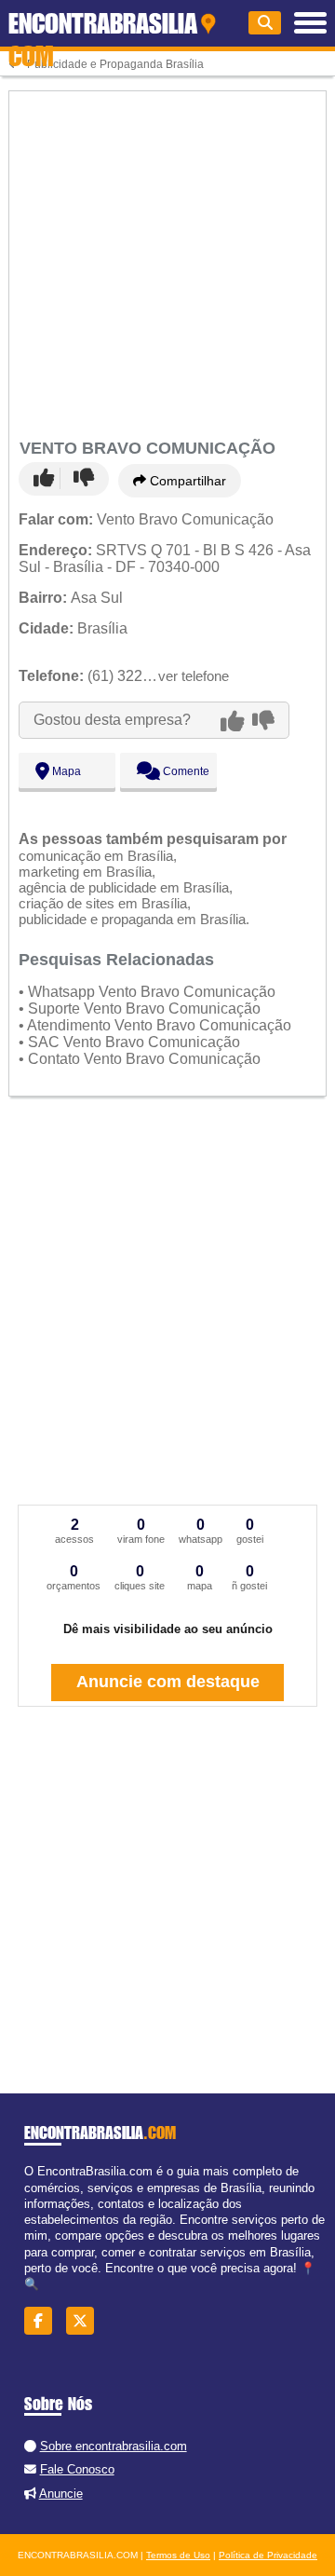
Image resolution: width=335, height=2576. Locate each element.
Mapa (65, 771)
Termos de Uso (178, 2555)
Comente (185, 771)
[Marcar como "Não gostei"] (84, 478)
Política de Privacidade (268, 2555)
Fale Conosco (77, 2469)
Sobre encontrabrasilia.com (114, 2446)
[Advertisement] (167, 262)
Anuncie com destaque (168, 1682)
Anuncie (61, 2494)
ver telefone (194, 676)
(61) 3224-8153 (104, 676)
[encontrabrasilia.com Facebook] (43, 2321)
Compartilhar (186, 481)
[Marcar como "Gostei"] (47, 478)
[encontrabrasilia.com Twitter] (85, 2321)
